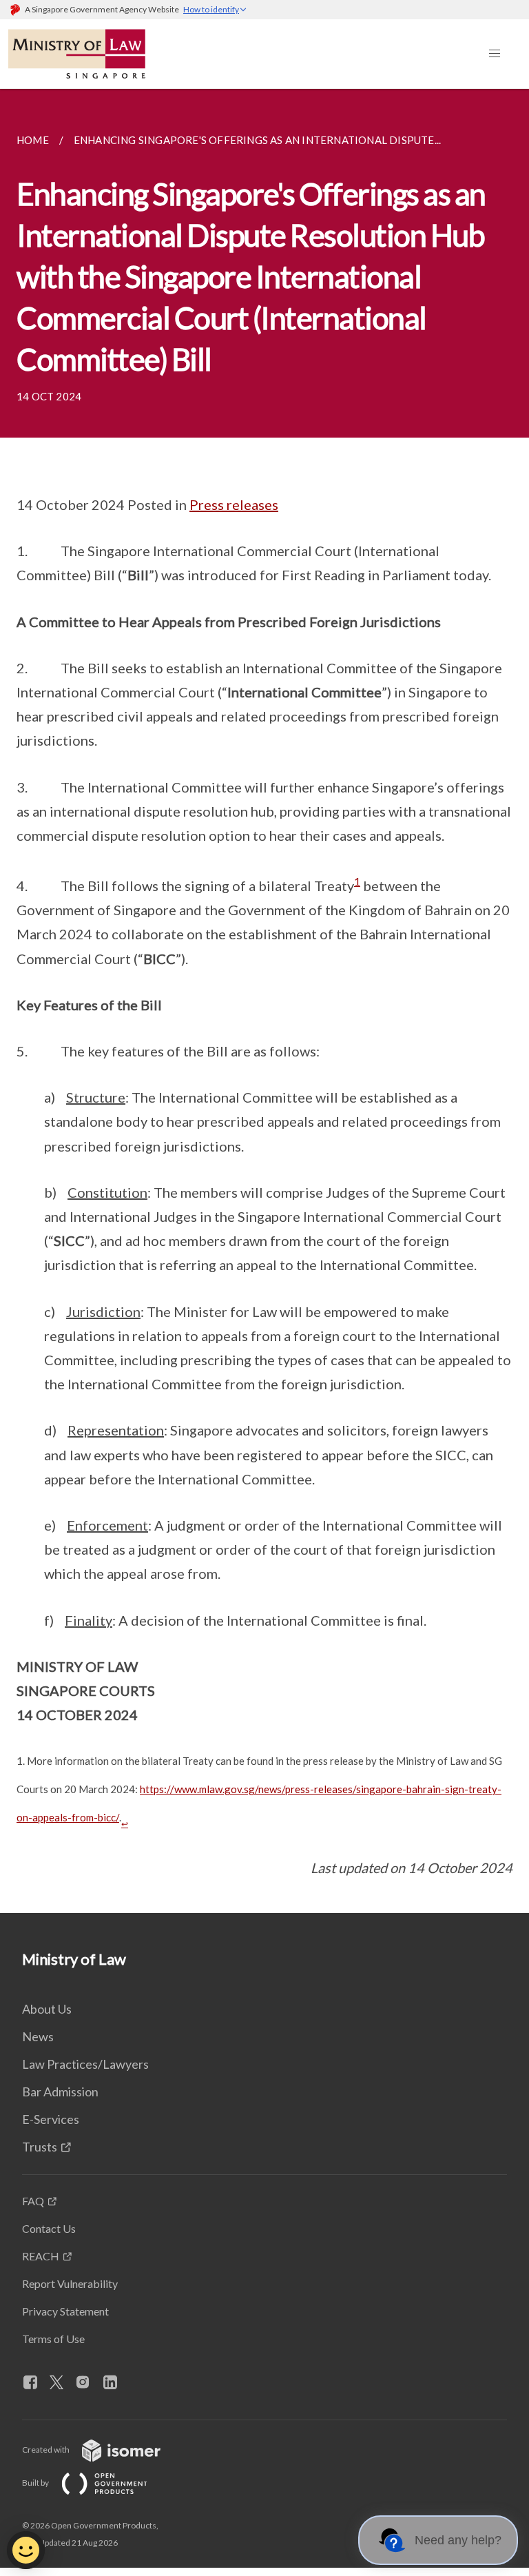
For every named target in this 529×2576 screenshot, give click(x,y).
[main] (264, 1001)
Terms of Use (53, 2339)
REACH (41, 2256)
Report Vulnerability (70, 2283)
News (38, 2036)
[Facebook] (36, 2383)
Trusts (40, 2147)
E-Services (51, 2119)
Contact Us (49, 2228)
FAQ (33, 2201)
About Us (47, 2009)
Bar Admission (60, 2092)
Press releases (234, 504)
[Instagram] (88, 2383)
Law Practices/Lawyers (85, 2064)
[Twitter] (62, 2383)
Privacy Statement (65, 2311)
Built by (36, 2483)
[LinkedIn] (116, 2383)
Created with (46, 2450)
